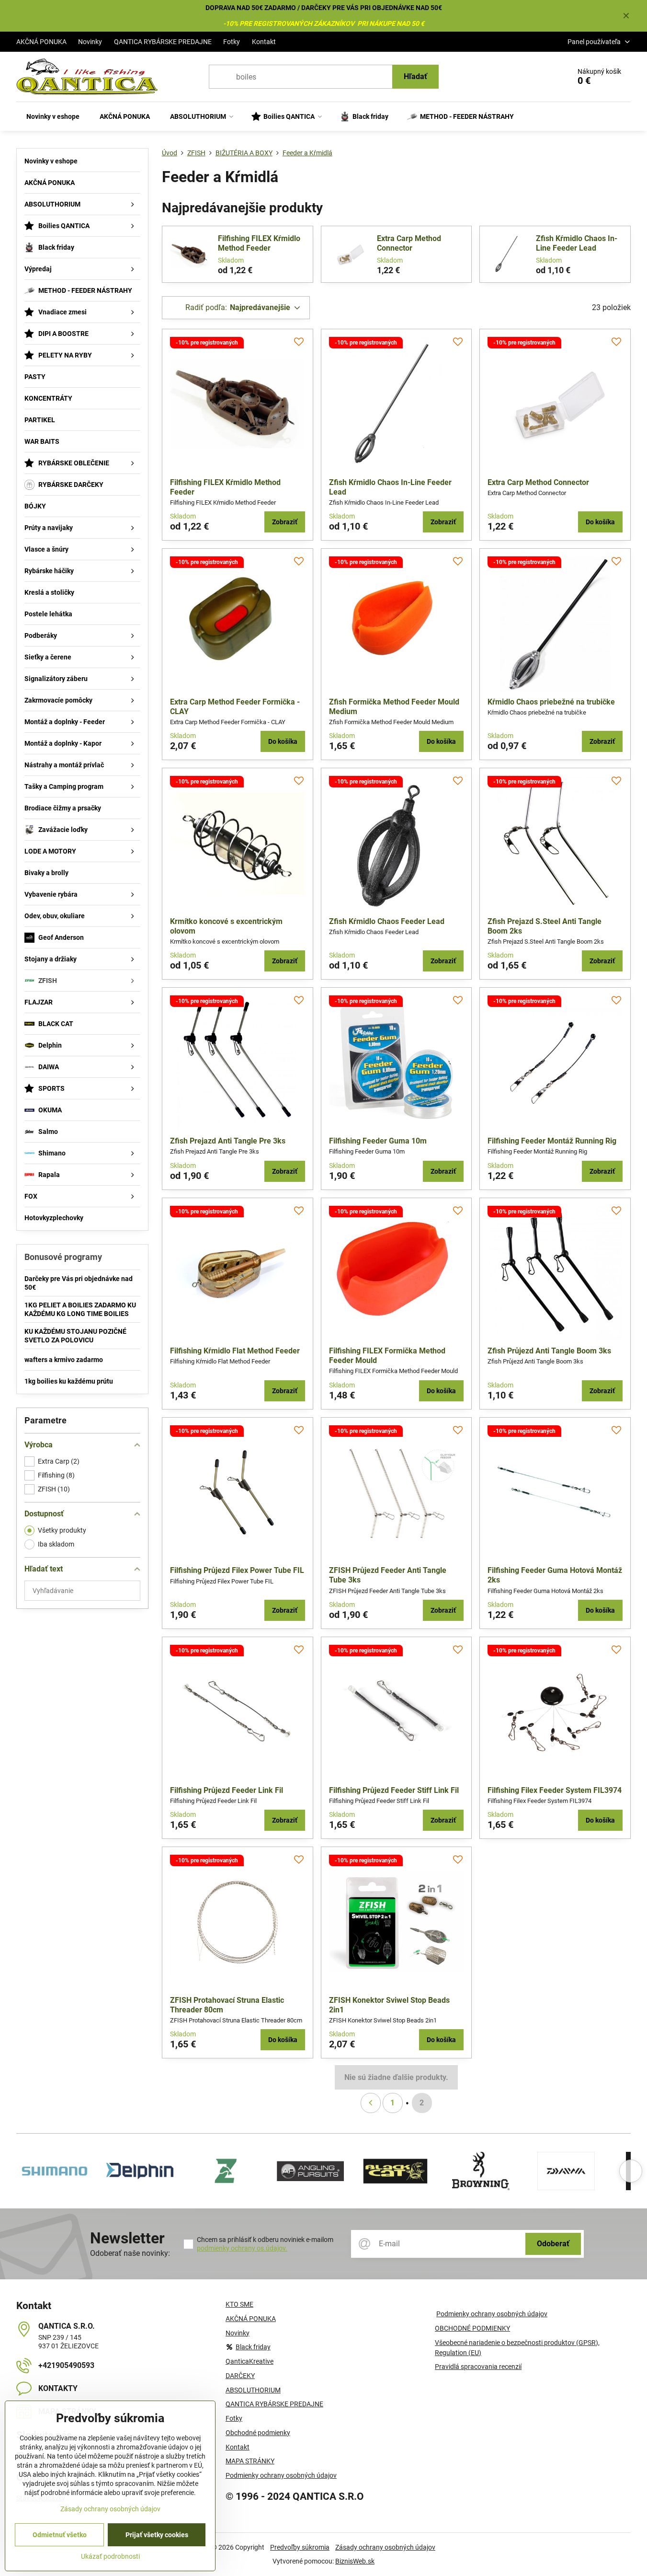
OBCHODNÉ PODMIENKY (472, 2328)
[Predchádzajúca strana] (371, 2103)
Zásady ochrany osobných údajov (385, 2547)
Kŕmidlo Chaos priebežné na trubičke (551, 702)
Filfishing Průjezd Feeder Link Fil (227, 1790)
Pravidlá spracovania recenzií (478, 2367)
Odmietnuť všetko (60, 2535)
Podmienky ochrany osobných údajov (492, 2314)
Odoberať (553, 2244)
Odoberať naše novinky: (130, 2253)
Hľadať (415, 76)
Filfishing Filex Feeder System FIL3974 (555, 1790)
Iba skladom (56, 1544)
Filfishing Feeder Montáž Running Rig (552, 1141)
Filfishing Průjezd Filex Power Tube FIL (237, 1570)
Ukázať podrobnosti (110, 2556)
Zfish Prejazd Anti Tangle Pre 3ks (228, 1141)
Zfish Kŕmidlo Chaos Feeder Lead (387, 921)
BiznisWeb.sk (355, 2561)
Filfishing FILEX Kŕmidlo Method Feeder (259, 243)
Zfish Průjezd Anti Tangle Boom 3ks (549, 1351)
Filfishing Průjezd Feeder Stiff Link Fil (394, 1790)
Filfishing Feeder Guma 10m (378, 1141)
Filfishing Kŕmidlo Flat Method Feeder (235, 1351)
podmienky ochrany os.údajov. (242, 2248)
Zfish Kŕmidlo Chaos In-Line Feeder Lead (577, 243)
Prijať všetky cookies (157, 2535)
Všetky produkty (62, 1530)
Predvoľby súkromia (300, 2547)
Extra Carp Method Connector (409, 243)
